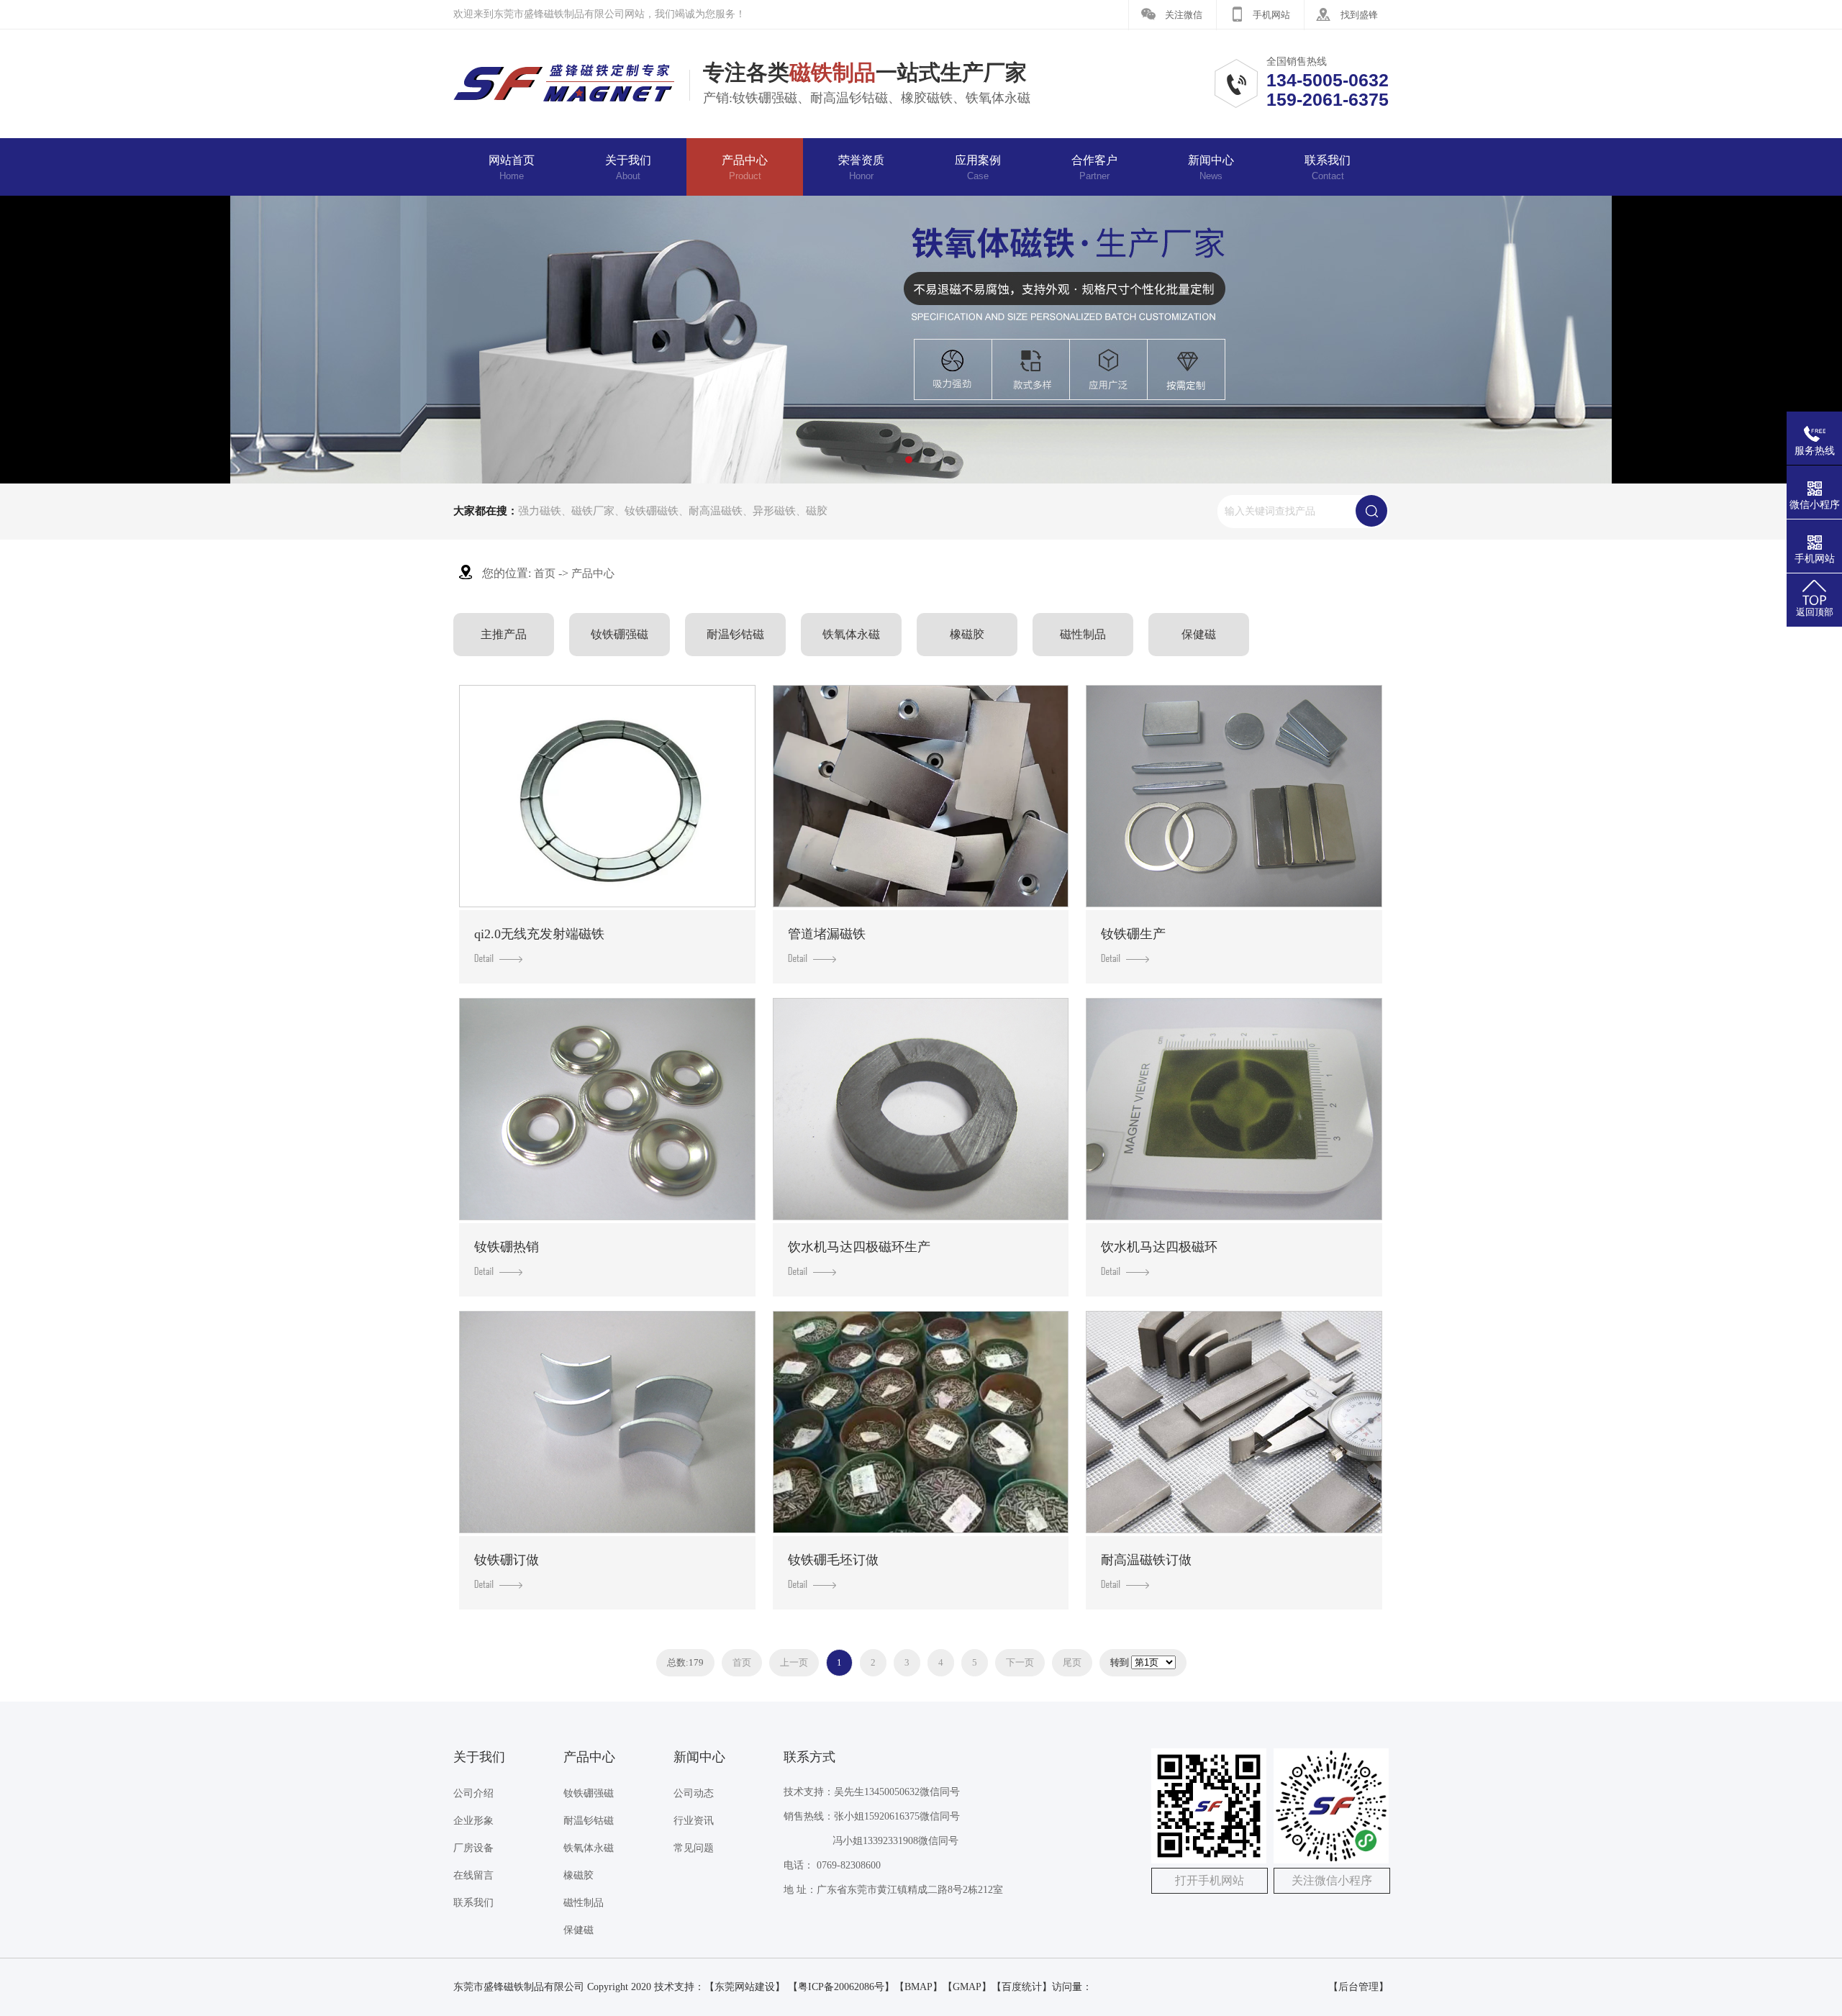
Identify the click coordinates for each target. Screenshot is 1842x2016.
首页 (545, 573)
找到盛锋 (1359, 15)
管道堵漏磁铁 (827, 934)
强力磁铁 (540, 511)
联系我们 (1328, 168)
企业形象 (473, 1821)
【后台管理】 (1358, 1987)
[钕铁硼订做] (607, 1422)
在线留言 (473, 1875)
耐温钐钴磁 (735, 634)
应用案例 (978, 168)
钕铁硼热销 (507, 1247)
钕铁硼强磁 (620, 634)
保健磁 (1199, 634)
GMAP (967, 1987)
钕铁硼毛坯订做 (833, 1560)
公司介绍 (473, 1793)
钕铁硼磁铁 (652, 511)
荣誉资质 (861, 168)
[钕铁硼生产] (1234, 796)
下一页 (1020, 1662)
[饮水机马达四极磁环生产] (921, 1109)
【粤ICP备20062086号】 (841, 1987)
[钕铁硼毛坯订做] (921, 1422)
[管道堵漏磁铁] (921, 796)
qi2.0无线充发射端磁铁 (539, 934)
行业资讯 (694, 1821)
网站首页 (512, 168)
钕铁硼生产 (1133, 934)
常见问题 (694, 1848)
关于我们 (628, 168)
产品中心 (745, 168)
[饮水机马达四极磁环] (1234, 1109)
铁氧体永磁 (851, 634)
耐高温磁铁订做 (1146, 1560)
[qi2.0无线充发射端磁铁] (607, 796)
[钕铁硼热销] (607, 1109)
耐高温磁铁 (716, 511)
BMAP (918, 1987)
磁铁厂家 (593, 511)
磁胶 (817, 511)
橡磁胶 (967, 634)
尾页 (1072, 1662)
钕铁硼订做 (507, 1560)
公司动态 (694, 1793)
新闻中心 (1211, 168)
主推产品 (504, 634)
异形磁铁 (774, 511)
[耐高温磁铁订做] (1234, 1422)
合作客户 (1094, 168)
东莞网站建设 (745, 1987)
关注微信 (1184, 15)
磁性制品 (1083, 634)
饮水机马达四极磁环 (1159, 1247)
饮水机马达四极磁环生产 (859, 1247)
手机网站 (1271, 15)
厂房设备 (473, 1848)
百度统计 (1022, 1987)
